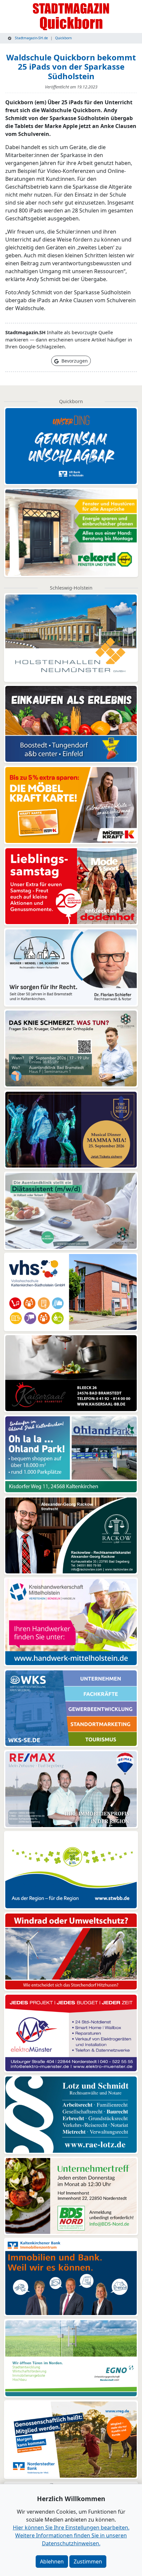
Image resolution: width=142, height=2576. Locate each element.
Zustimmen (88, 2561)
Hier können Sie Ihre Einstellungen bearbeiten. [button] (71, 2528)
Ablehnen (52, 2561)
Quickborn (63, 38)
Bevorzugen (74, 361)
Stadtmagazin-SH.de (31, 38)
